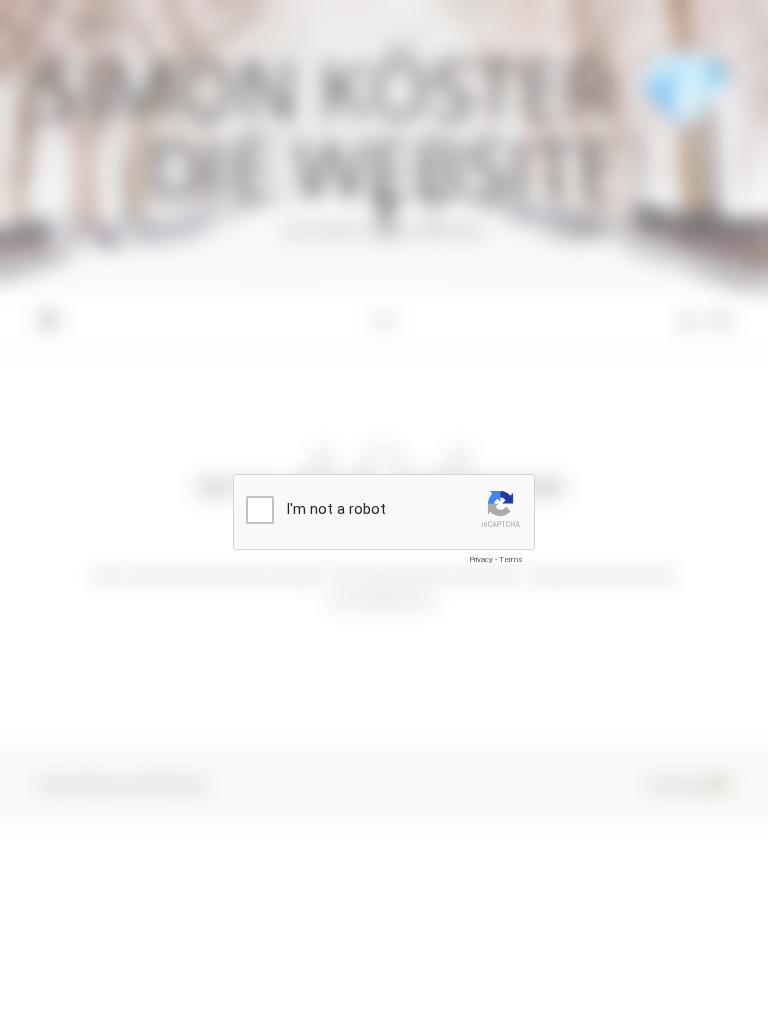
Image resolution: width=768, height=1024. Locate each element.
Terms (511, 559)
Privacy (481, 559)
